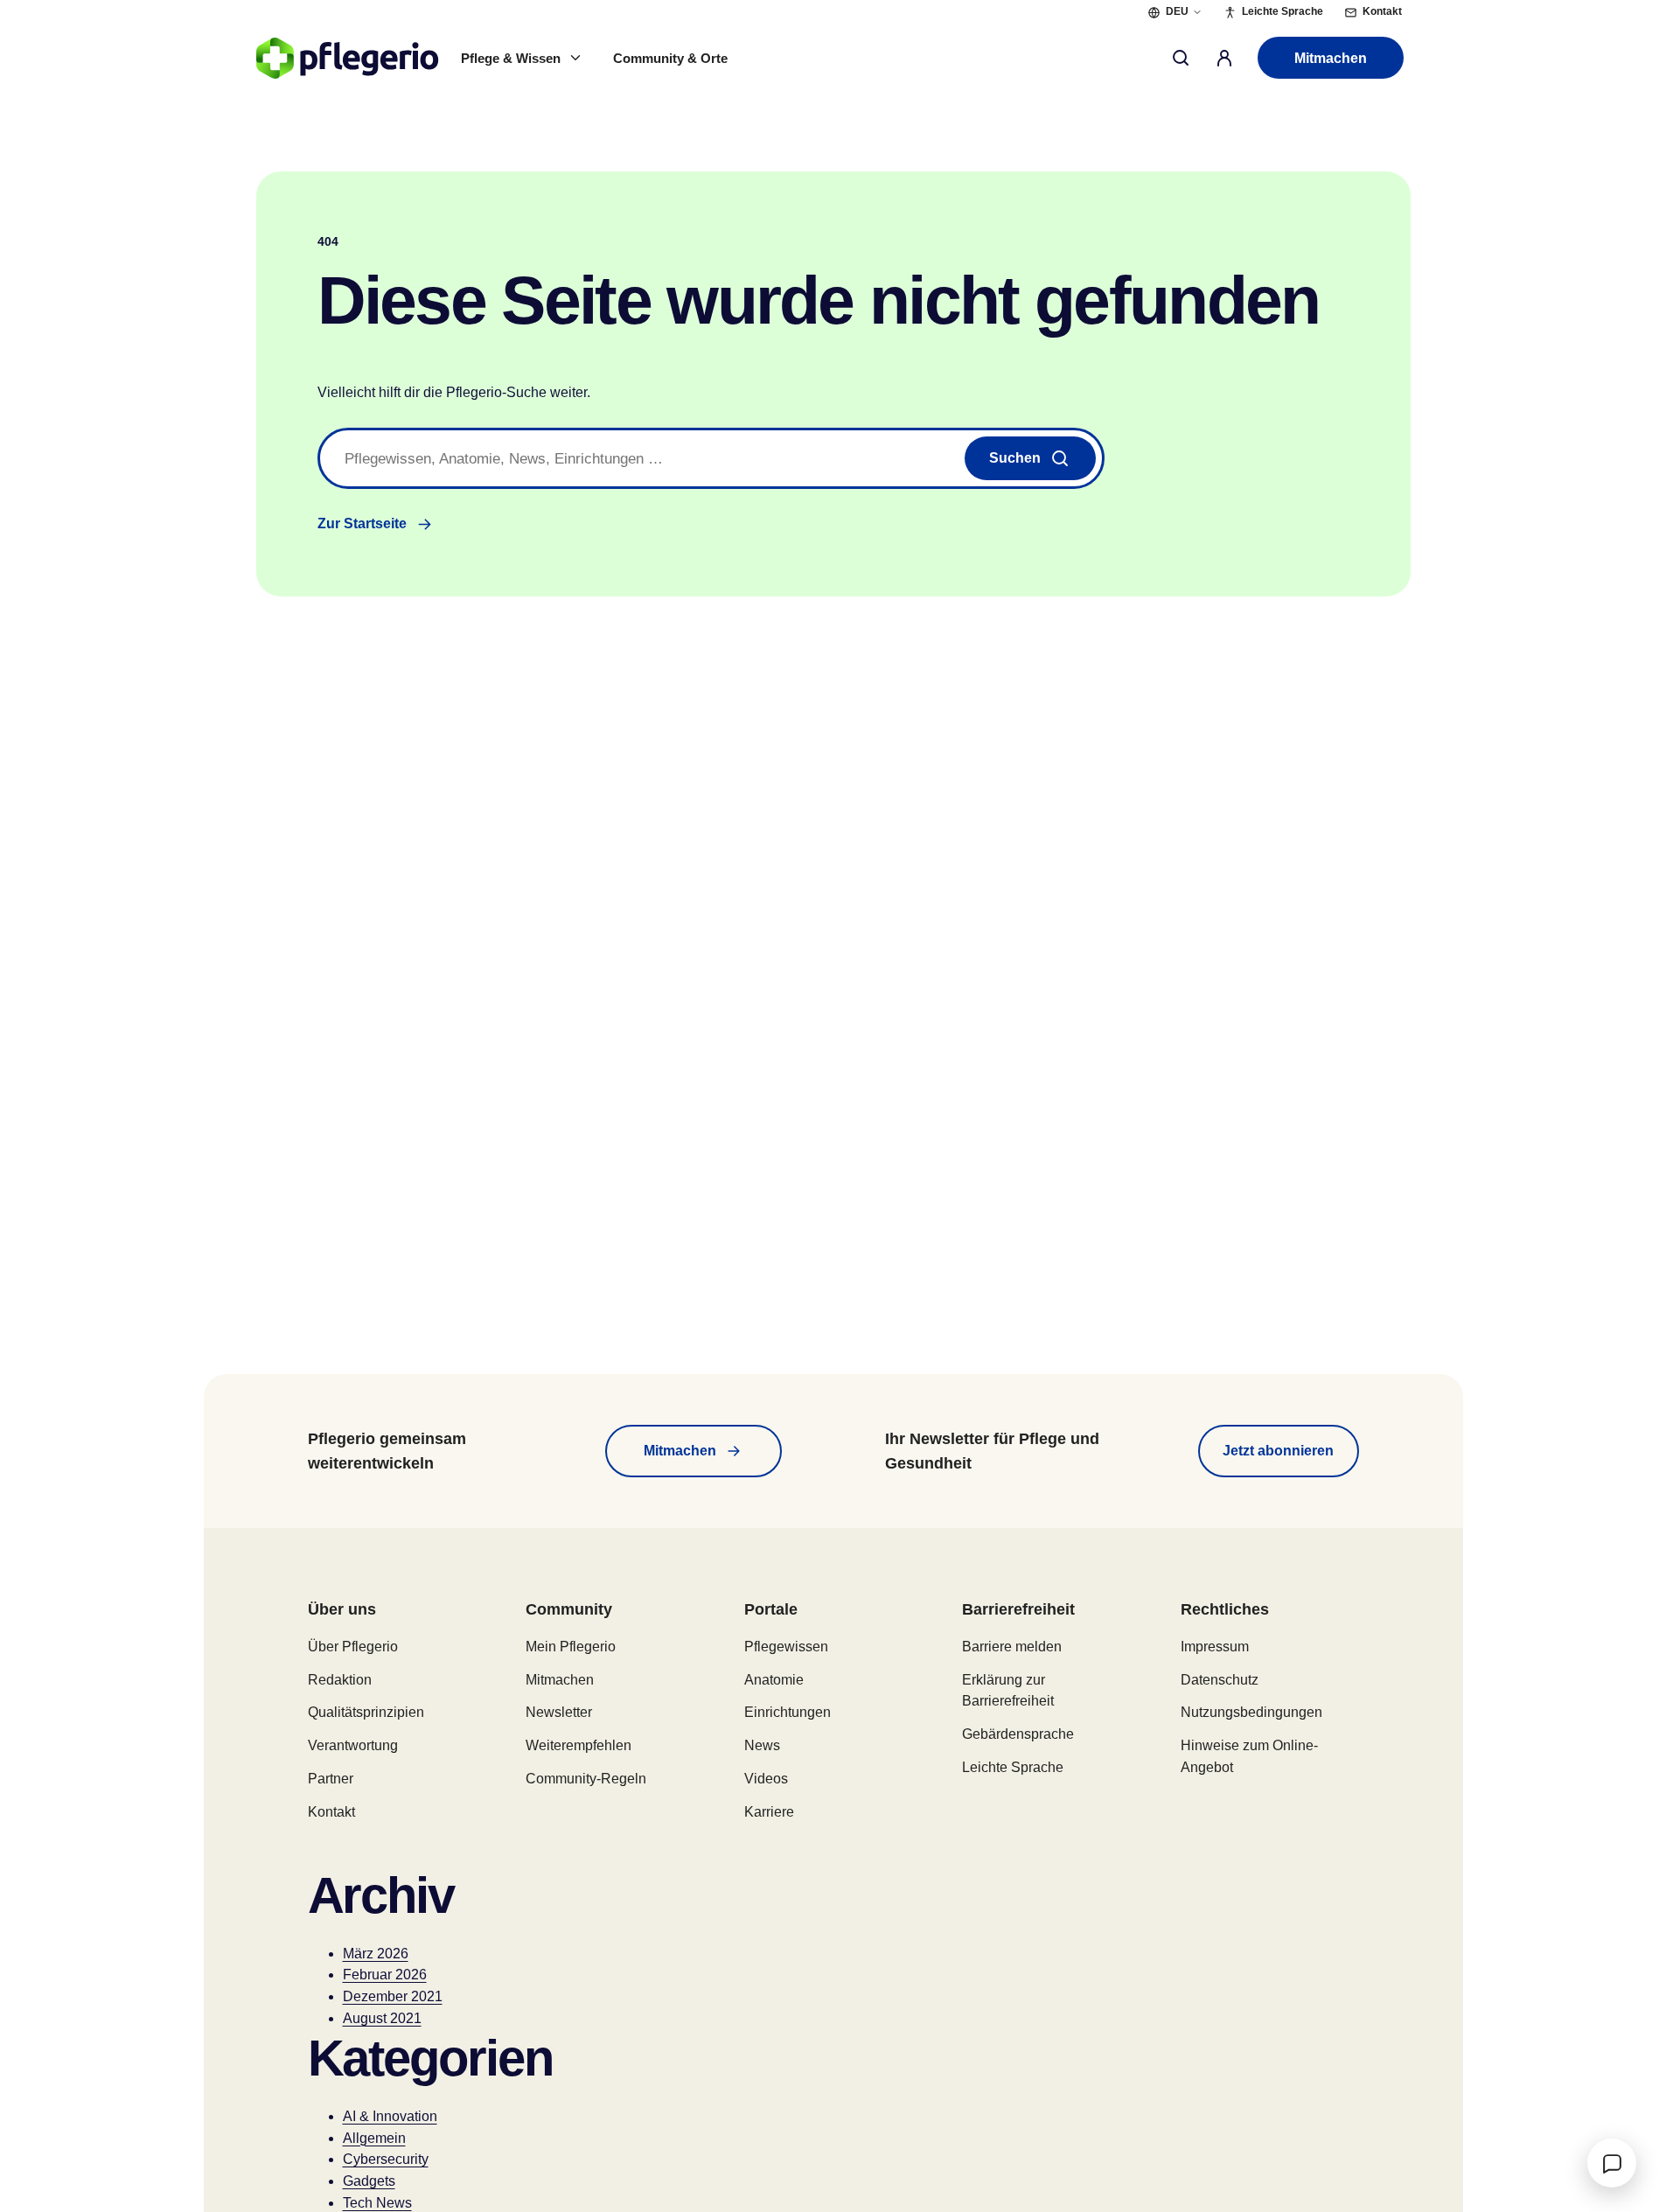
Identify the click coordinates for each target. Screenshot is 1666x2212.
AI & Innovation (390, 2116)
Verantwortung (353, 1745)
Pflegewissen (786, 1647)
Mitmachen (1331, 58)
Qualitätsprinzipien (366, 1712)
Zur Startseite (362, 523)
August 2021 (382, 2018)
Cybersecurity (386, 2159)
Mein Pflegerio (571, 1647)
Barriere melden (1012, 1647)
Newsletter (559, 1712)
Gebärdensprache (1018, 1734)
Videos (766, 1779)
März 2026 (376, 1954)
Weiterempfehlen (579, 1745)
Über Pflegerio (353, 1647)
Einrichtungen (788, 1712)
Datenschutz (1220, 1680)
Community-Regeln (586, 1779)
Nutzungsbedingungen (1251, 1712)
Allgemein (374, 2138)
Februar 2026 (385, 1975)
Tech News (377, 2203)
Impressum (1215, 1647)
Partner (331, 1779)
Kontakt (331, 1812)
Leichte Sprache (1013, 1767)
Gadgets (369, 2181)
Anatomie (774, 1680)
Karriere (769, 1812)
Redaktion (340, 1680)
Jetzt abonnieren (1278, 1451)
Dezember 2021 (393, 1996)
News (762, 1745)
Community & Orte (670, 58)
